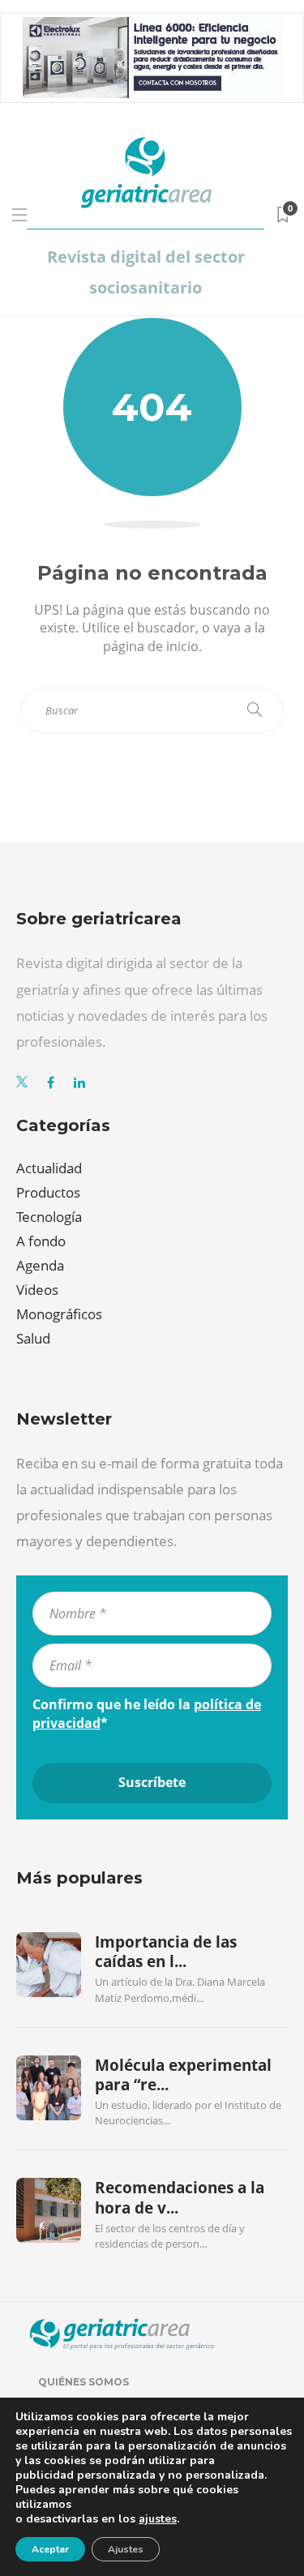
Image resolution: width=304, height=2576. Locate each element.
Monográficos (59, 1314)
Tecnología (49, 1217)
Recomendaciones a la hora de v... (180, 2197)
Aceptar (50, 2549)
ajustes (158, 2519)
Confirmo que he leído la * (147, 1713)
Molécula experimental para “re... (183, 2075)
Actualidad (49, 1168)
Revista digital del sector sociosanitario (146, 272)
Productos (48, 1192)
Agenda (40, 1265)
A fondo (41, 1241)
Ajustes (126, 2549)
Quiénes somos (83, 2382)
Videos (37, 1290)
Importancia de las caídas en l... (166, 1952)
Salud (33, 1338)
